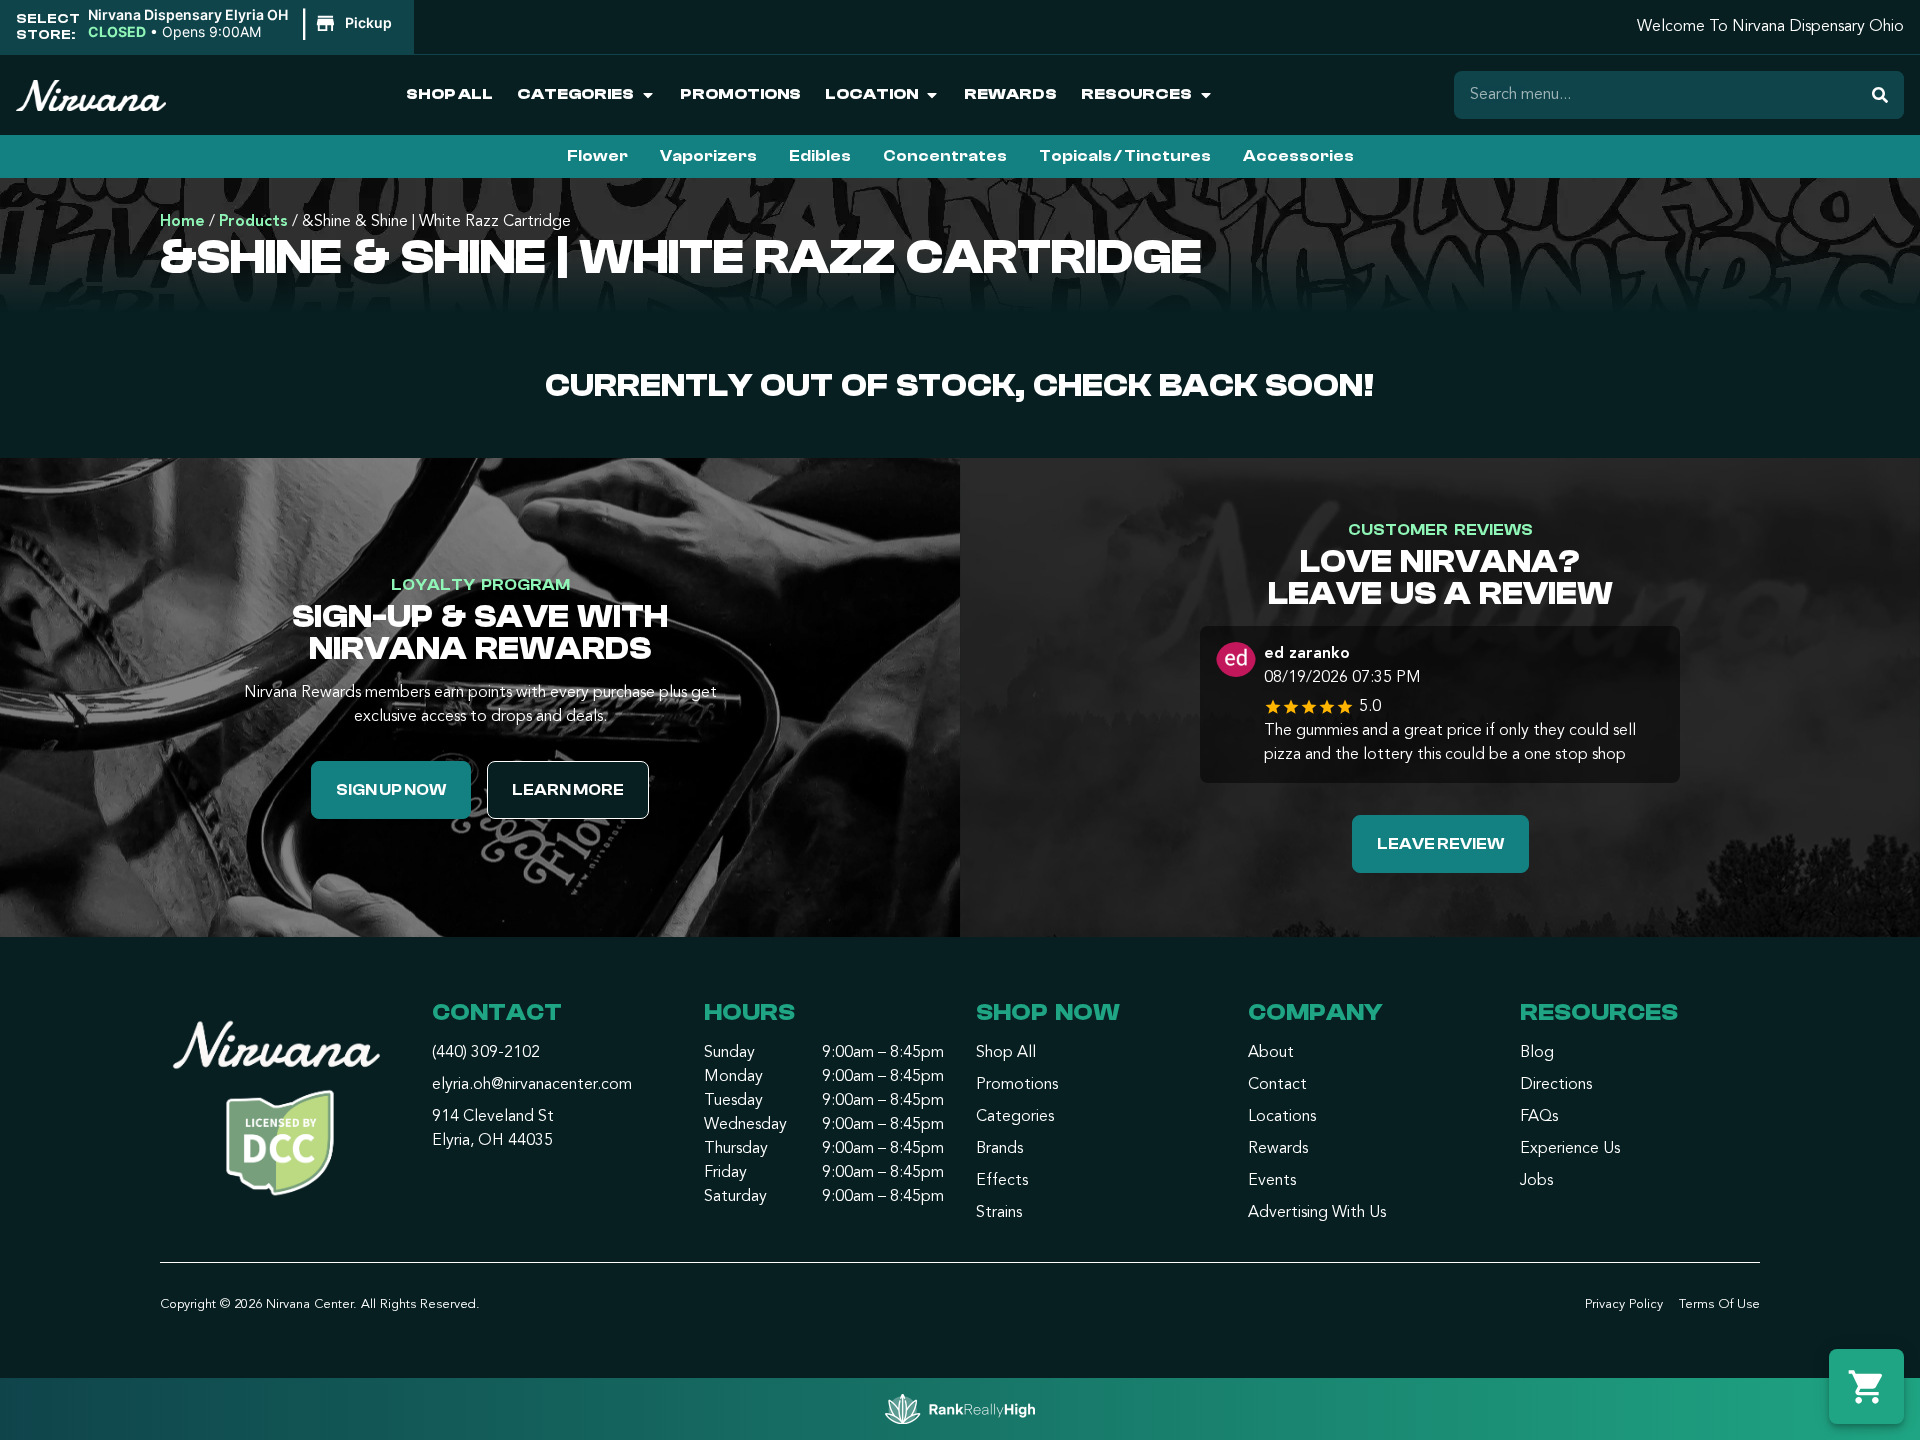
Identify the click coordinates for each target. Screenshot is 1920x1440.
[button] (243, 24)
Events (1272, 1181)
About (1271, 1053)
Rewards (1010, 94)
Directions (1556, 1085)
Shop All (449, 94)
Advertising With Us (1317, 1213)
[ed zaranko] (1236, 662)
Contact (1277, 1085)
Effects (1002, 1181)
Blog (1537, 1053)
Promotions (740, 94)
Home (182, 222)
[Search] (1880, 95)
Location (871, 94)
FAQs (1539, 1117)
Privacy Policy (1624, 1304)
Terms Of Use (1719, 1304)
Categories (575, 94)
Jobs (1536, 1181)
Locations (1282, 1117)
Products (253, 222)
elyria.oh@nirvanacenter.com (532, 1085)
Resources (1136, 94)
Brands (999, 1149)
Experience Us (1570, 1149)
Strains (999, 1213)
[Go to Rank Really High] (960, 1409)
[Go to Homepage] (280, 1115)
